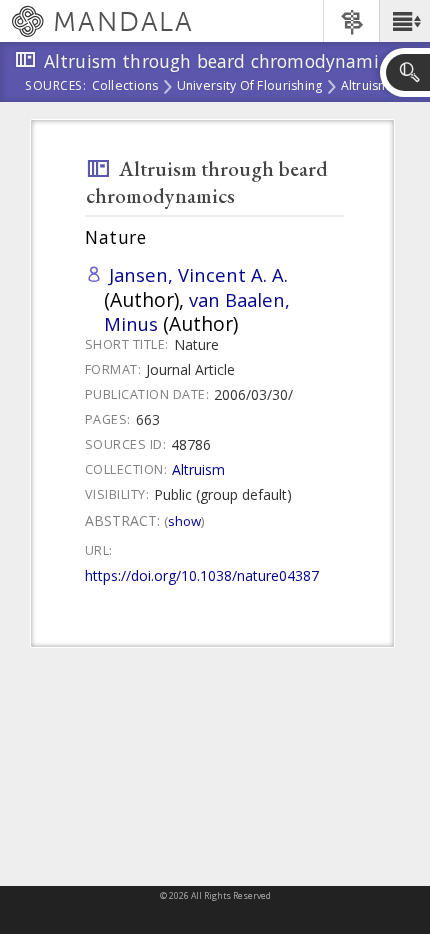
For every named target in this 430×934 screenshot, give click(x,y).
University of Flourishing (250, 87)
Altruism (365, 87)
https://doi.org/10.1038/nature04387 (202, 575)
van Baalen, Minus (197, 311)
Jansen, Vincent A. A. (198, 274)
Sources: (56, 87)
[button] (404, 21)
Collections (125, 87)
